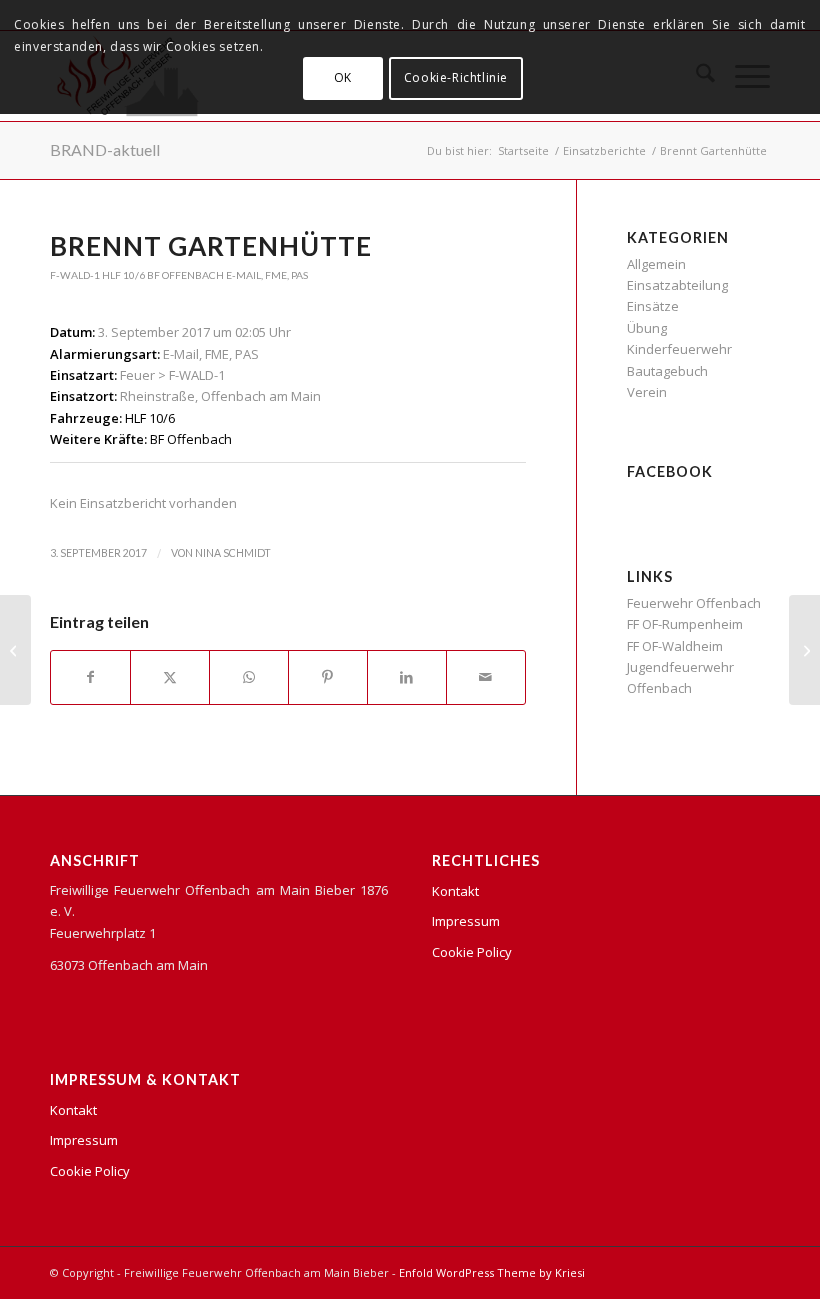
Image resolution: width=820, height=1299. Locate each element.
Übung (647, 328)
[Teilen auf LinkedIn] (407, 677)
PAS (299, 275)
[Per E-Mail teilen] (486, 677)
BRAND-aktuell (105, 149)
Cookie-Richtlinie (456, 77)
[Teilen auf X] (170, 677)
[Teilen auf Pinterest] (328, 677)
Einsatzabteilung (677, 285)
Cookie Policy (90, 1171)
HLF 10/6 (123, 275)
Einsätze (653, 306)
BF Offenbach (185, 275)
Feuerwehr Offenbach (694, 603)
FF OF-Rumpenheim (685, 624)
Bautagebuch (667, 371)
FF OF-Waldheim (675, 646)
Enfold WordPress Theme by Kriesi (492, 1272)
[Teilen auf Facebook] (90, 677)
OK (343, 77)
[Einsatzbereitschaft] (15, 650)
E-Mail (243, 275)
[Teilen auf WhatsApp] (249, 677)
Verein (647, 392)
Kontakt (73, 1110)
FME (276, 275)
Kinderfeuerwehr (679, 349)
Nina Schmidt (233, 553)
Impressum (84, 1140)
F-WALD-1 (75, 275)
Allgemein (656, 264)
